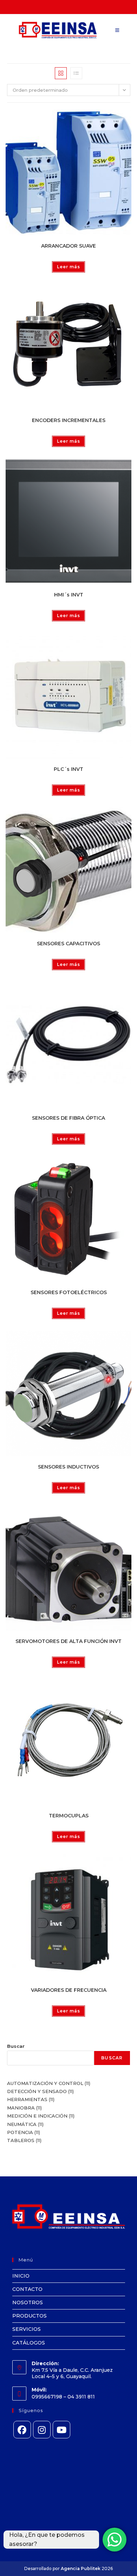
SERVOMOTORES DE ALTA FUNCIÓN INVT (68, 1641)
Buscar (16, 2046)
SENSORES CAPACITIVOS (68, 944)
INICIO (21, 2276)
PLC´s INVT (68, 769)
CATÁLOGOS (29, 2343)
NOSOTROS (28, 2302)
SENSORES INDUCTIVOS (68, 1467)
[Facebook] (22, 2430)
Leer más (68, 267)
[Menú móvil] (117, 30)
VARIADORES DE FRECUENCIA (69, 1990)
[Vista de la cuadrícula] (61, 73)
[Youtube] (61, 2430)
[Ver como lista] (76, 73)
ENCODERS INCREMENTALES (69, 420)
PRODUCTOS (30, 2316)
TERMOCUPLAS (69, 1816)
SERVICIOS (27, 2329)
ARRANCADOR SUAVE (68, 246)
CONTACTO (27, 2289)
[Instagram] (42, 2430)
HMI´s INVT (69, 595)
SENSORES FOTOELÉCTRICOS (69, 1292)
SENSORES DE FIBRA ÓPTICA (68, 1118)
